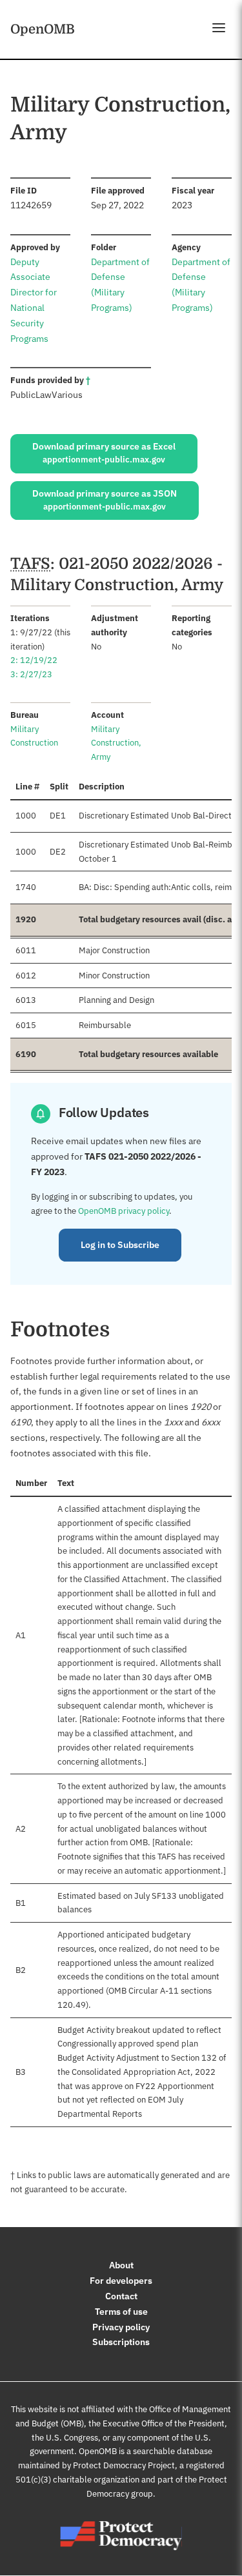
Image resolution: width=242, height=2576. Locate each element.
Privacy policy (121, 2327)
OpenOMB (43, 29)
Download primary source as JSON (105, 500)
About (121, 2265)
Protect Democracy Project (124, 2465)
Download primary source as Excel (104, 453)
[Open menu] (219, 28)
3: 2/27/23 (31, 674)
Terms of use (121, 2312)
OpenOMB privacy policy (124, 1211)
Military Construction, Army (116, 743)
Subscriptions (121, 2342)
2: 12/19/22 (34, 660)
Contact (121, 2296)
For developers (121, 2281)
